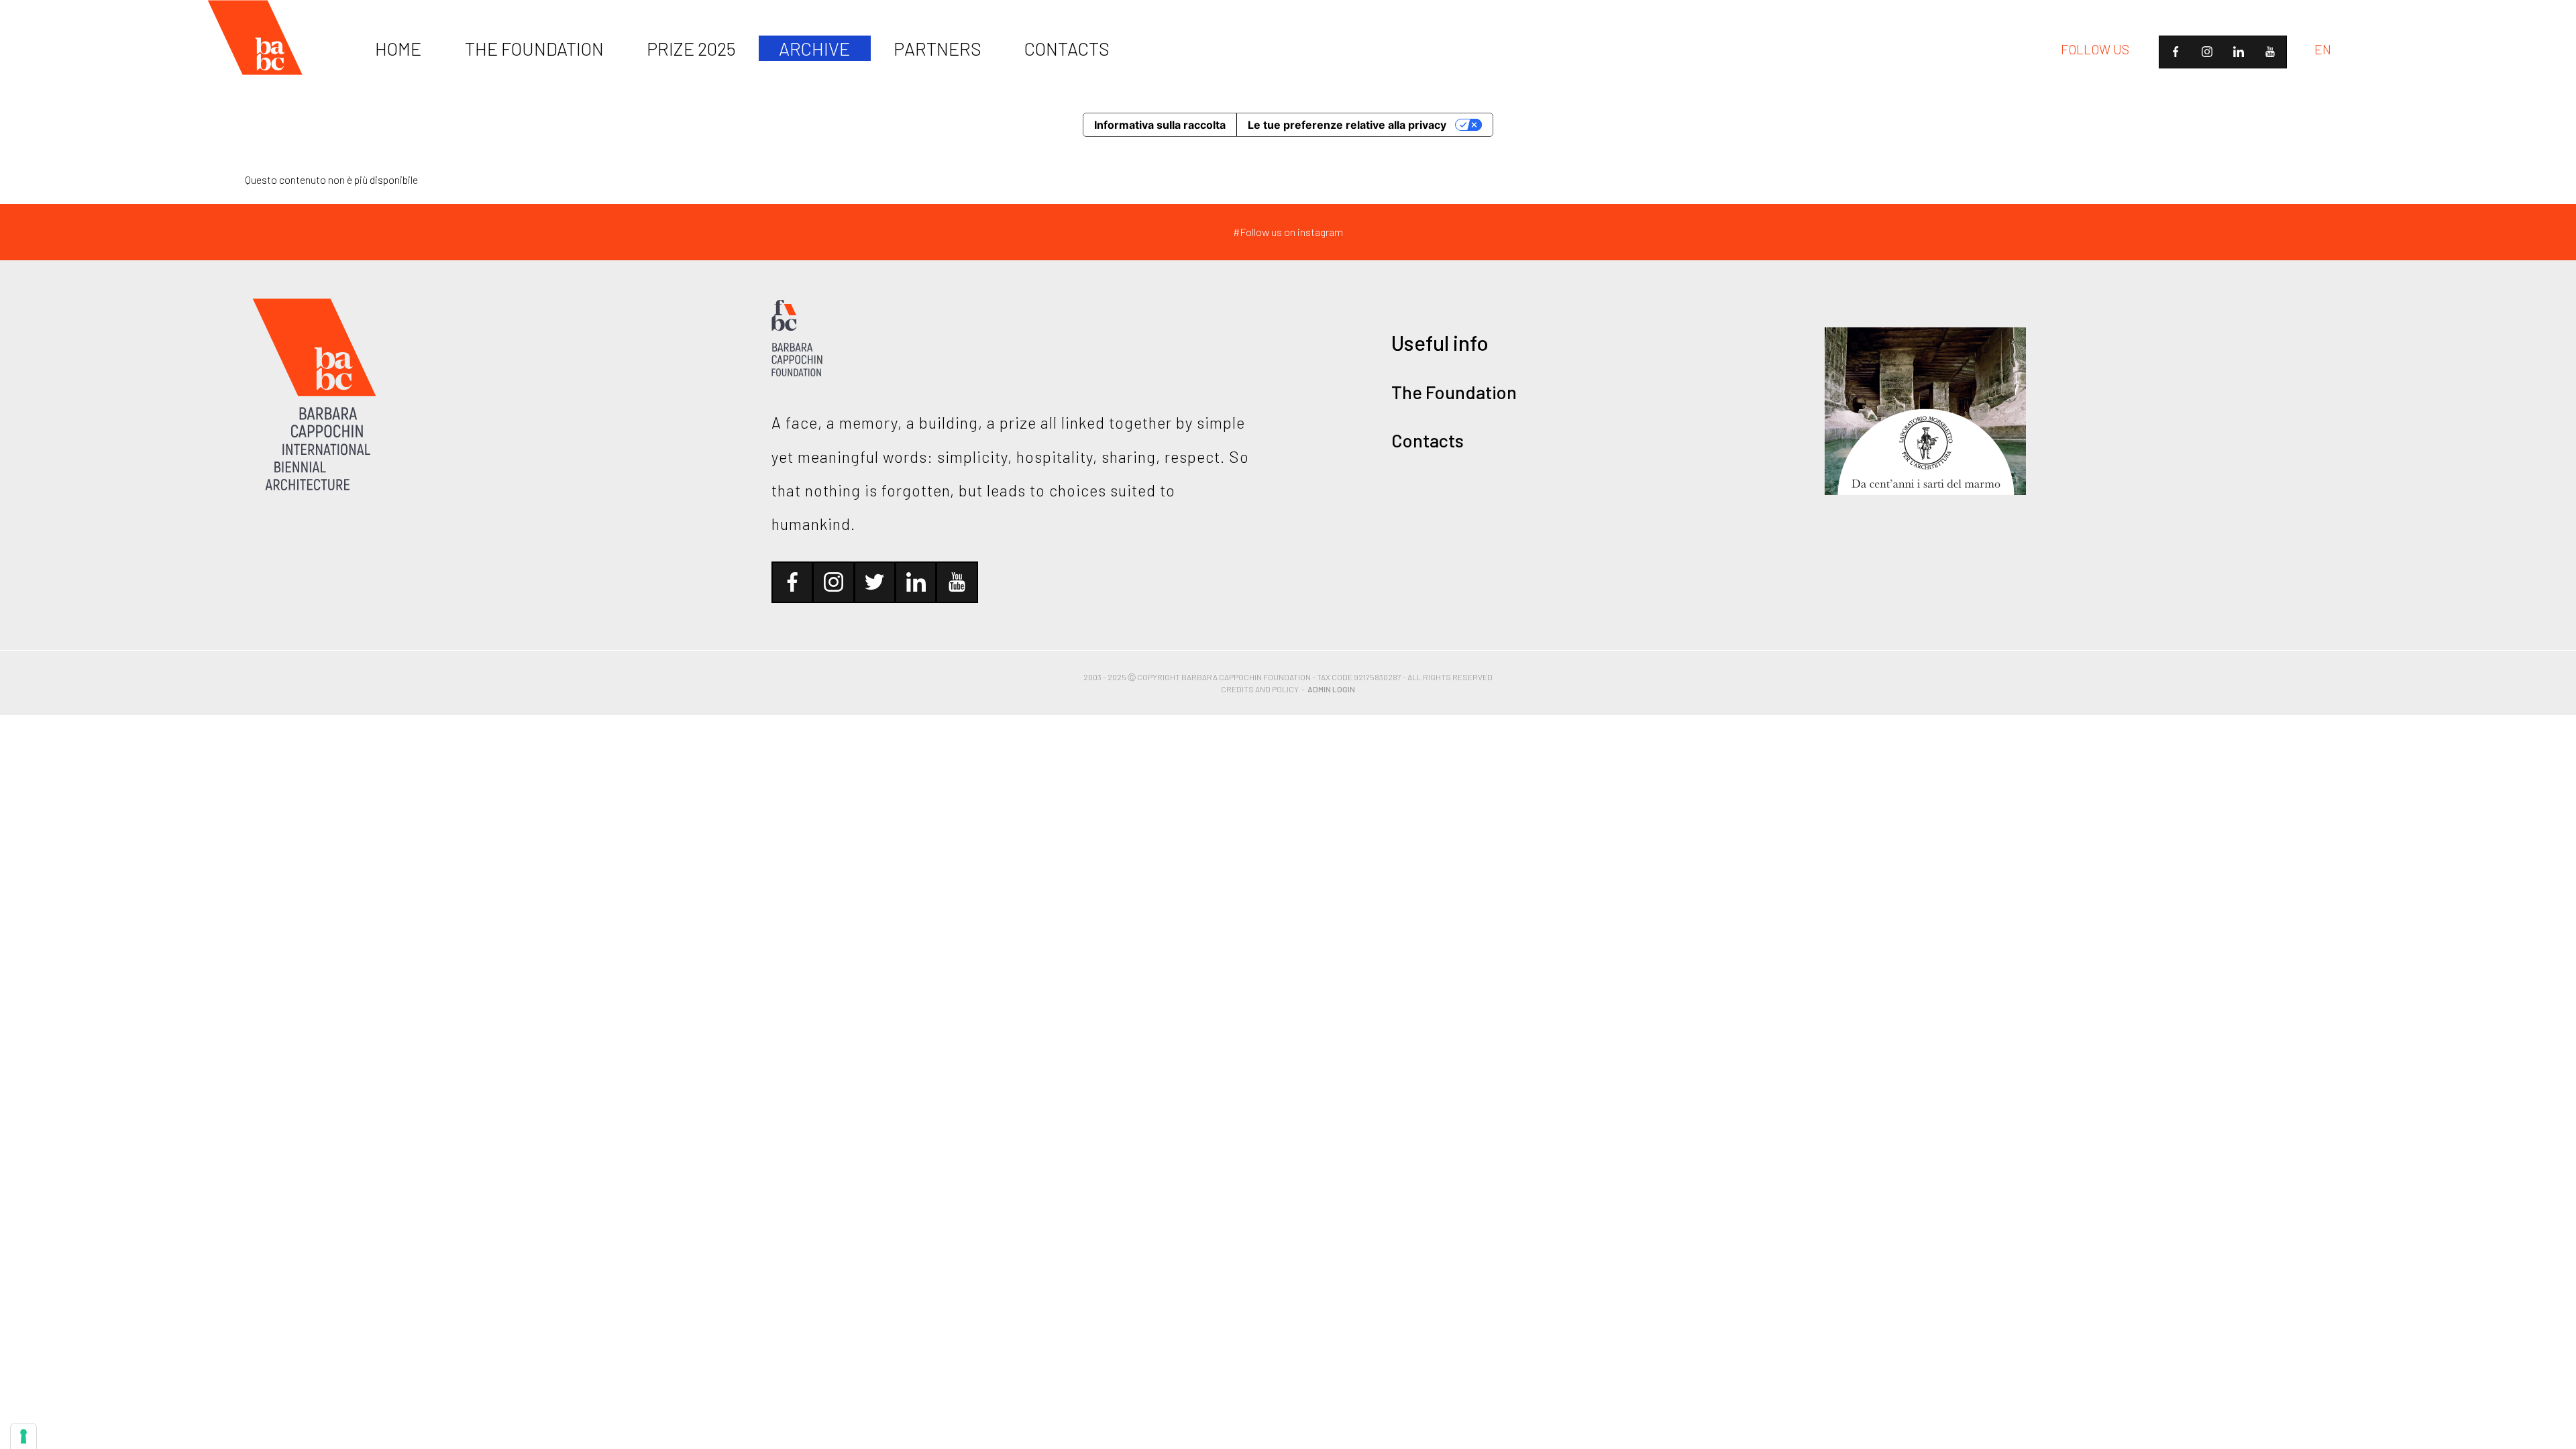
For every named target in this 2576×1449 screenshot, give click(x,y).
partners (937, 48)
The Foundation (1454, 392)
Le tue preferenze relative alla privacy (1347, 125)
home (398, 48)
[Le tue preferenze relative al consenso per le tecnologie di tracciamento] (23, 1436)
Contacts (1428, 440)
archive (814, 48)
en (2323, 49)
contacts (1067, 48)
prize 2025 (691, 48)
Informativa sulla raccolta (1160, 125)
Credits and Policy (1260, 689)
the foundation (534, 48)
